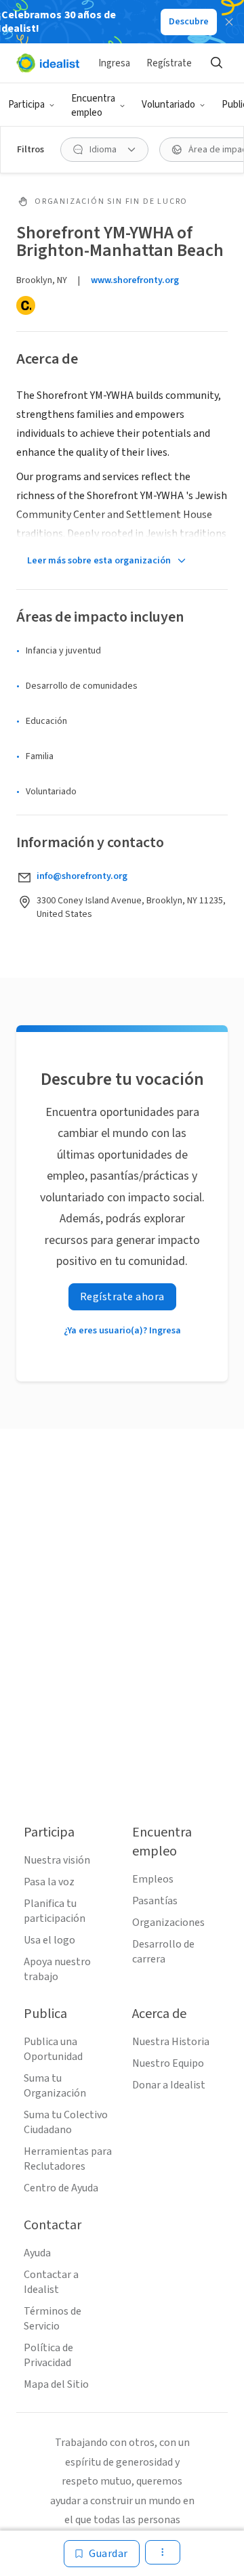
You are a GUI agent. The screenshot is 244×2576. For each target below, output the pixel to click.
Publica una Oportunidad (53, 2049)
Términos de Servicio (53, 2319)
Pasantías (155, 1901)
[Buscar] (216, 63)
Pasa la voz (49, 1882)
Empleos (153, 1879)
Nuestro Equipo (168, 2063)
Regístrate (169, 63)
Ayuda (37, 2253)
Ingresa (114, 63)
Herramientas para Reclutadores (68, 2159)
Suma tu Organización (55, 2086)
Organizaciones (168, 1923)
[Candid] (26, 305)
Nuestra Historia (171, 2042)
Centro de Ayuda (61, 2188)
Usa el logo (49, 1940)
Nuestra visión (57, 1860)
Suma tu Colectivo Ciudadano (66, 2122)
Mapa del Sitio (56, 2384)
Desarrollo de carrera (163, 1952)
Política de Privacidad (48, 2355)
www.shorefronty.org (135, 280)
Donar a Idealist (169, 2085)
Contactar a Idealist (51, 2282)
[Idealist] (48, 63)
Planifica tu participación (55, 1911)
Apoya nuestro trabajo (57, 1969)
